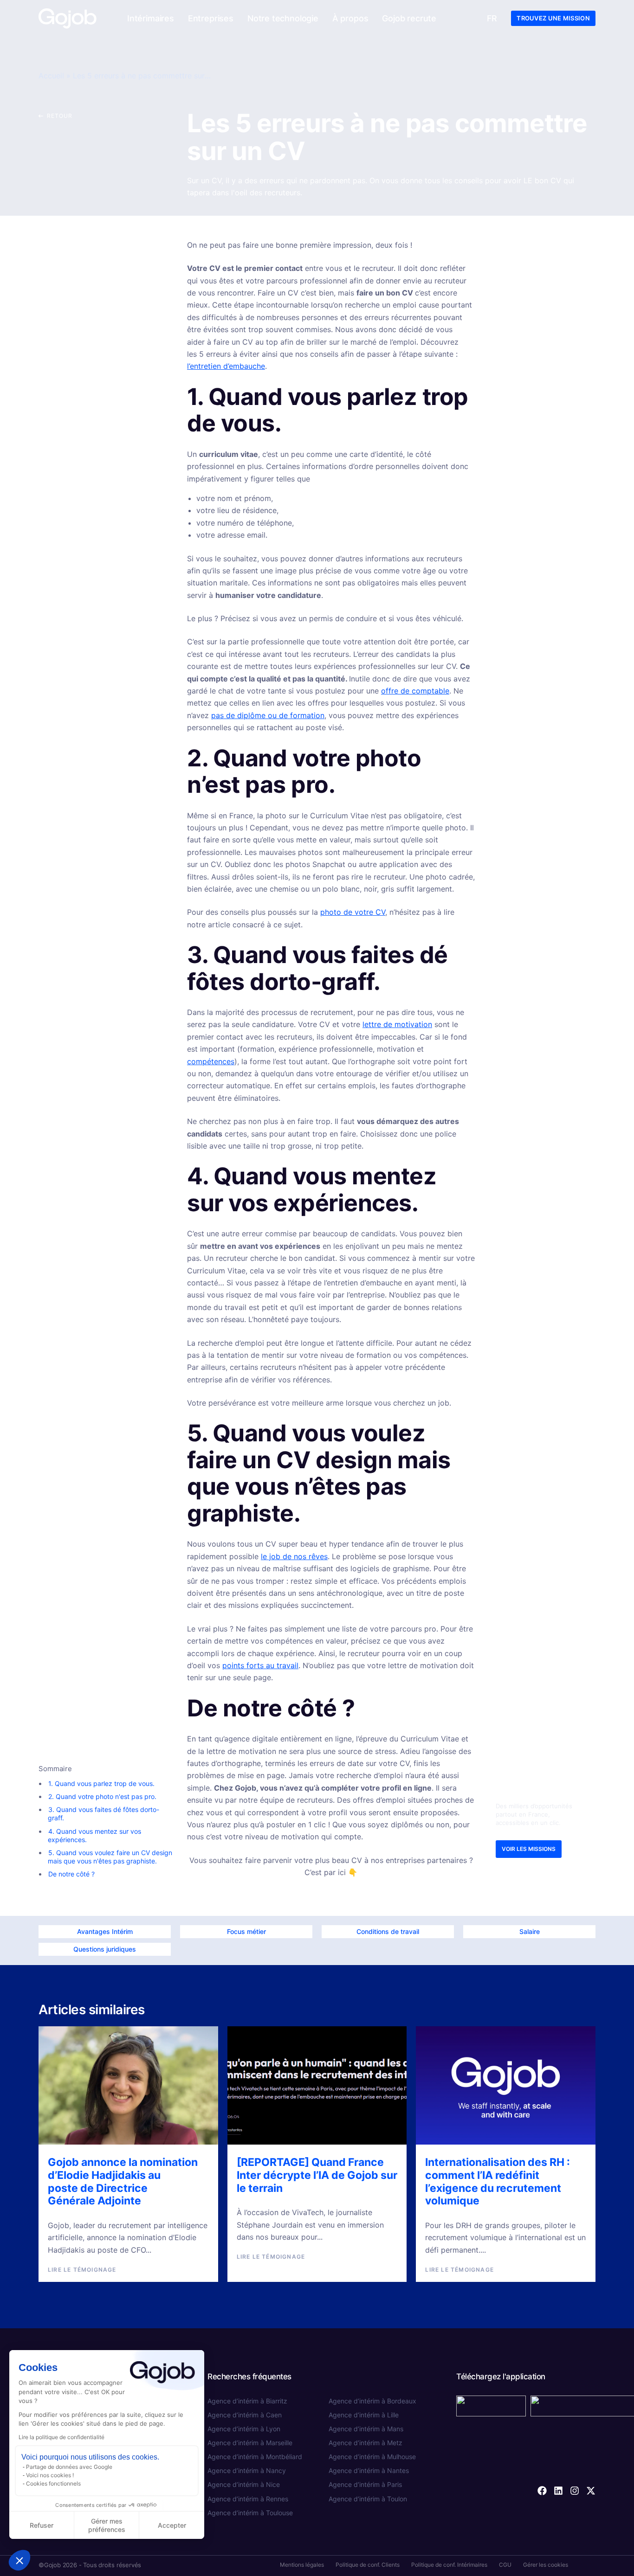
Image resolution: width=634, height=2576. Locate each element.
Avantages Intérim (105, 1931)
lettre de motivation (397, 1024)
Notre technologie (283, 18)
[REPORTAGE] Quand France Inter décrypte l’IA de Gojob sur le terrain (317, 2175)
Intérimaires (151, 18)
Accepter (172, 2525)
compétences (211, 1061)
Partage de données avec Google (69, 2467)
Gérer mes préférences (107, 2525)
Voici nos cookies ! (50, 2475)
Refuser (42, 2525)
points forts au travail (260, 1665)
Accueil (51, 76)
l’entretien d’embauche (226, 366)
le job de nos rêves (294, 1556)
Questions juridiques (105, 1949)
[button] (19, 2560)
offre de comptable (415, 691)
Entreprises (211, 18)
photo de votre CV (353, 912)
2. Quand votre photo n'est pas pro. (102, 1796)
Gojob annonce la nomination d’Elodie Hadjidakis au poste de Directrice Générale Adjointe (123, 2181)
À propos (350, 18)
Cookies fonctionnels (53, 2483)
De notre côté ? (71, 1874)
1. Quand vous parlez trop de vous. (101, 1783)
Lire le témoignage (82, 2270)
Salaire (530, 1931)
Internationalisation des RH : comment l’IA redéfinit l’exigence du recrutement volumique (498, 2181)
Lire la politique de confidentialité (61, 2437)
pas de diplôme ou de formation (268, 715)
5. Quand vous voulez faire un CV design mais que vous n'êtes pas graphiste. (110, 1857)
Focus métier (246, 1931)
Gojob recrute (409, 18)
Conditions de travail (388, 1931)
